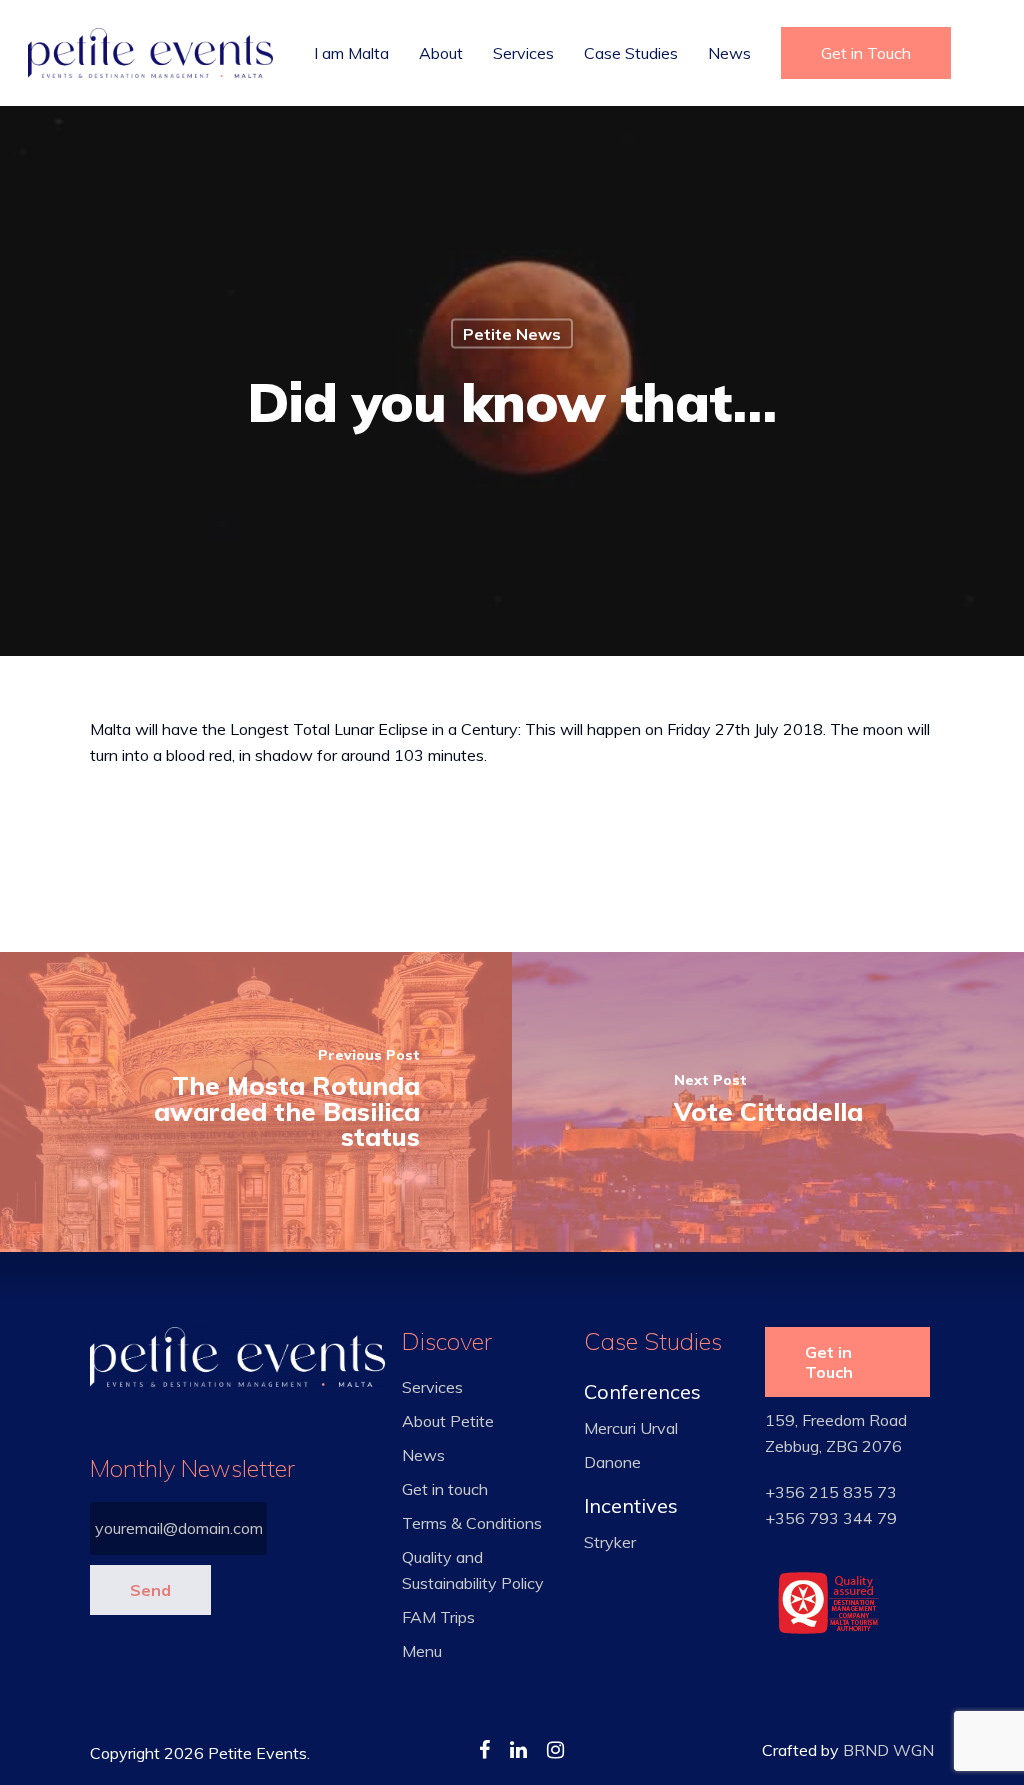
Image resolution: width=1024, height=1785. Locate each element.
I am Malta (351, 53)
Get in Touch (866, 53)
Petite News (512, 334)
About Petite (448, 1421)
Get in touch (445, 1489)
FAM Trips (438, 1617)
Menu (422, 1651)
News (729, 53)
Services (523, 53)
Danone (612, 1462)
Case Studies (631, 53)
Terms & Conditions (472, 1523)
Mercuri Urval (631, 1428)
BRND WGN (888, 1750)
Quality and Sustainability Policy (473, 1570)
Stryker (610, 1542)
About (441, 53)
